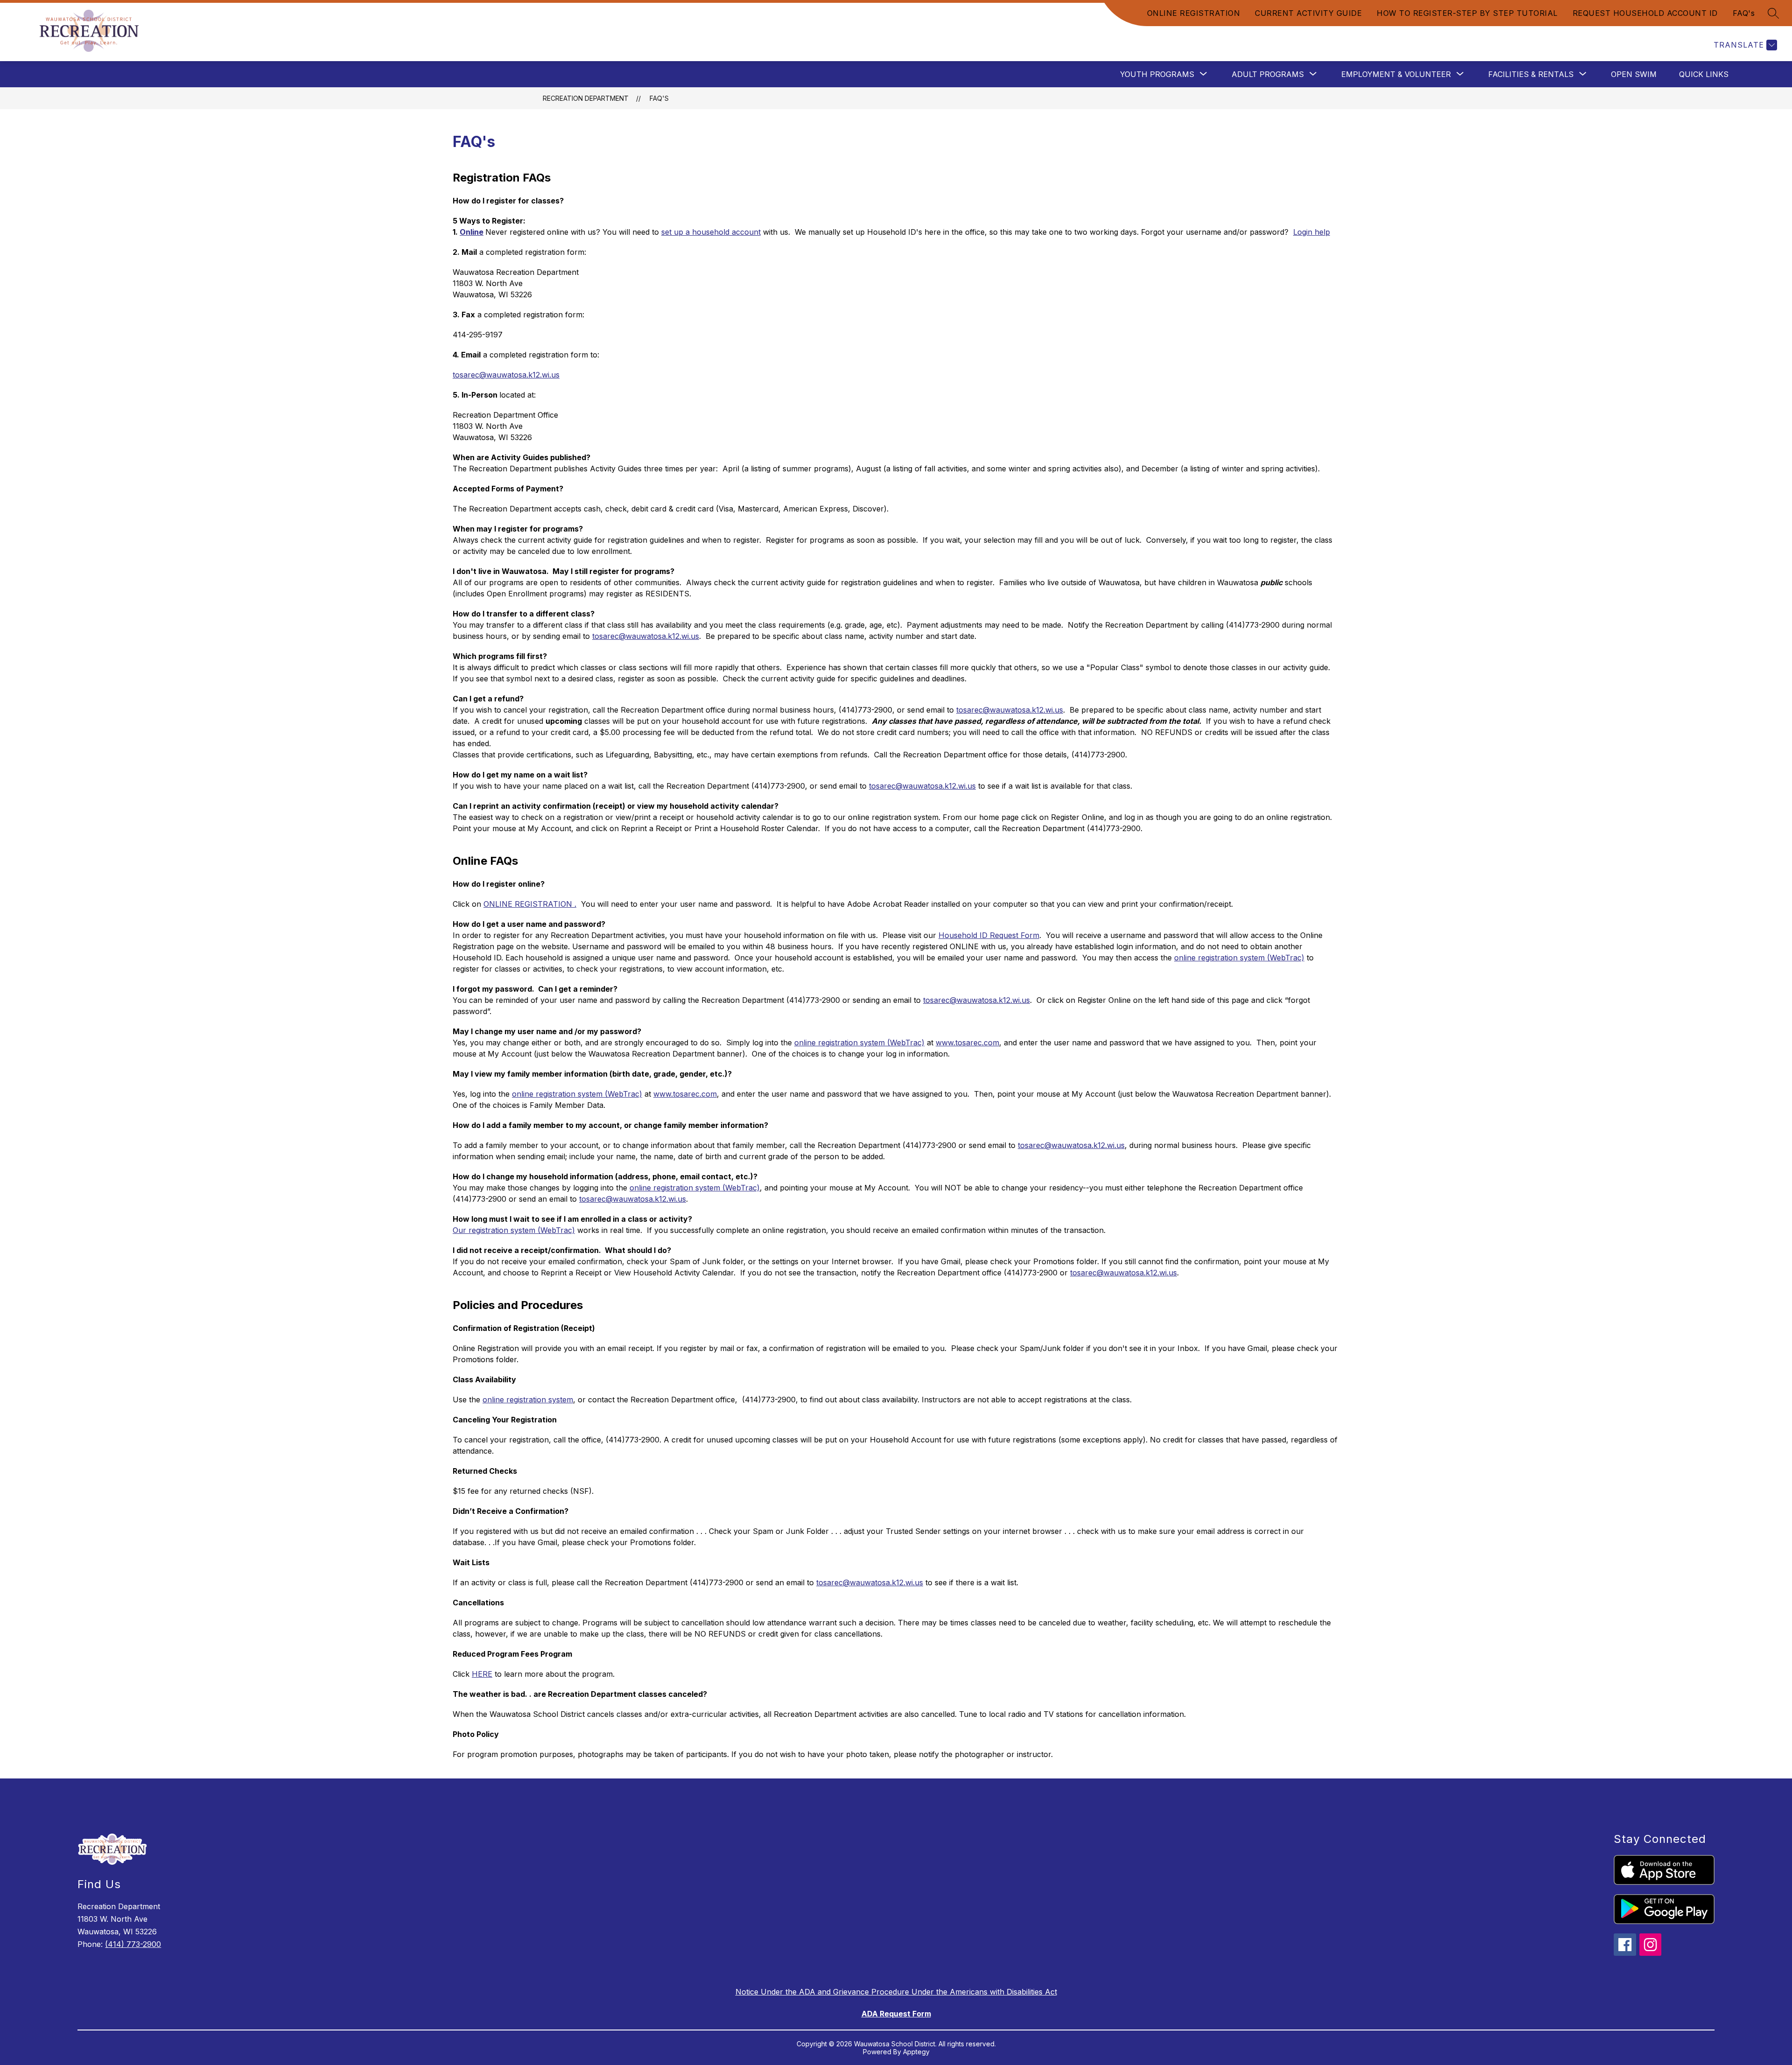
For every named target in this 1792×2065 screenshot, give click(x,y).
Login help (1312, 232)
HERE (482, 1674)
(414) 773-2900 (133, 1944)
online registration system (528, 1400)
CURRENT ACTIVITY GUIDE (1308, 13)
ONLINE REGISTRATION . (530, 904)
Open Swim (1634, 74)
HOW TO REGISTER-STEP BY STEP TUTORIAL (1467, 13)
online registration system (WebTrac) (1239, 958)
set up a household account (711, 232)
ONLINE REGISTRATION (1194, 13)
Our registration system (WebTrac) (514, 1230)
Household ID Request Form (989, 935)
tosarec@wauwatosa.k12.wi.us (506, 375)
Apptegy (916, 2052)
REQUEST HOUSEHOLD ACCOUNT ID (1645, 13)
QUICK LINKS (1704, 74)
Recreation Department (586, 98)
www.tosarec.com (967, 1043)
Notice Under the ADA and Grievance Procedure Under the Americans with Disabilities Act (896, 1992)
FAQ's (1744, 13)
